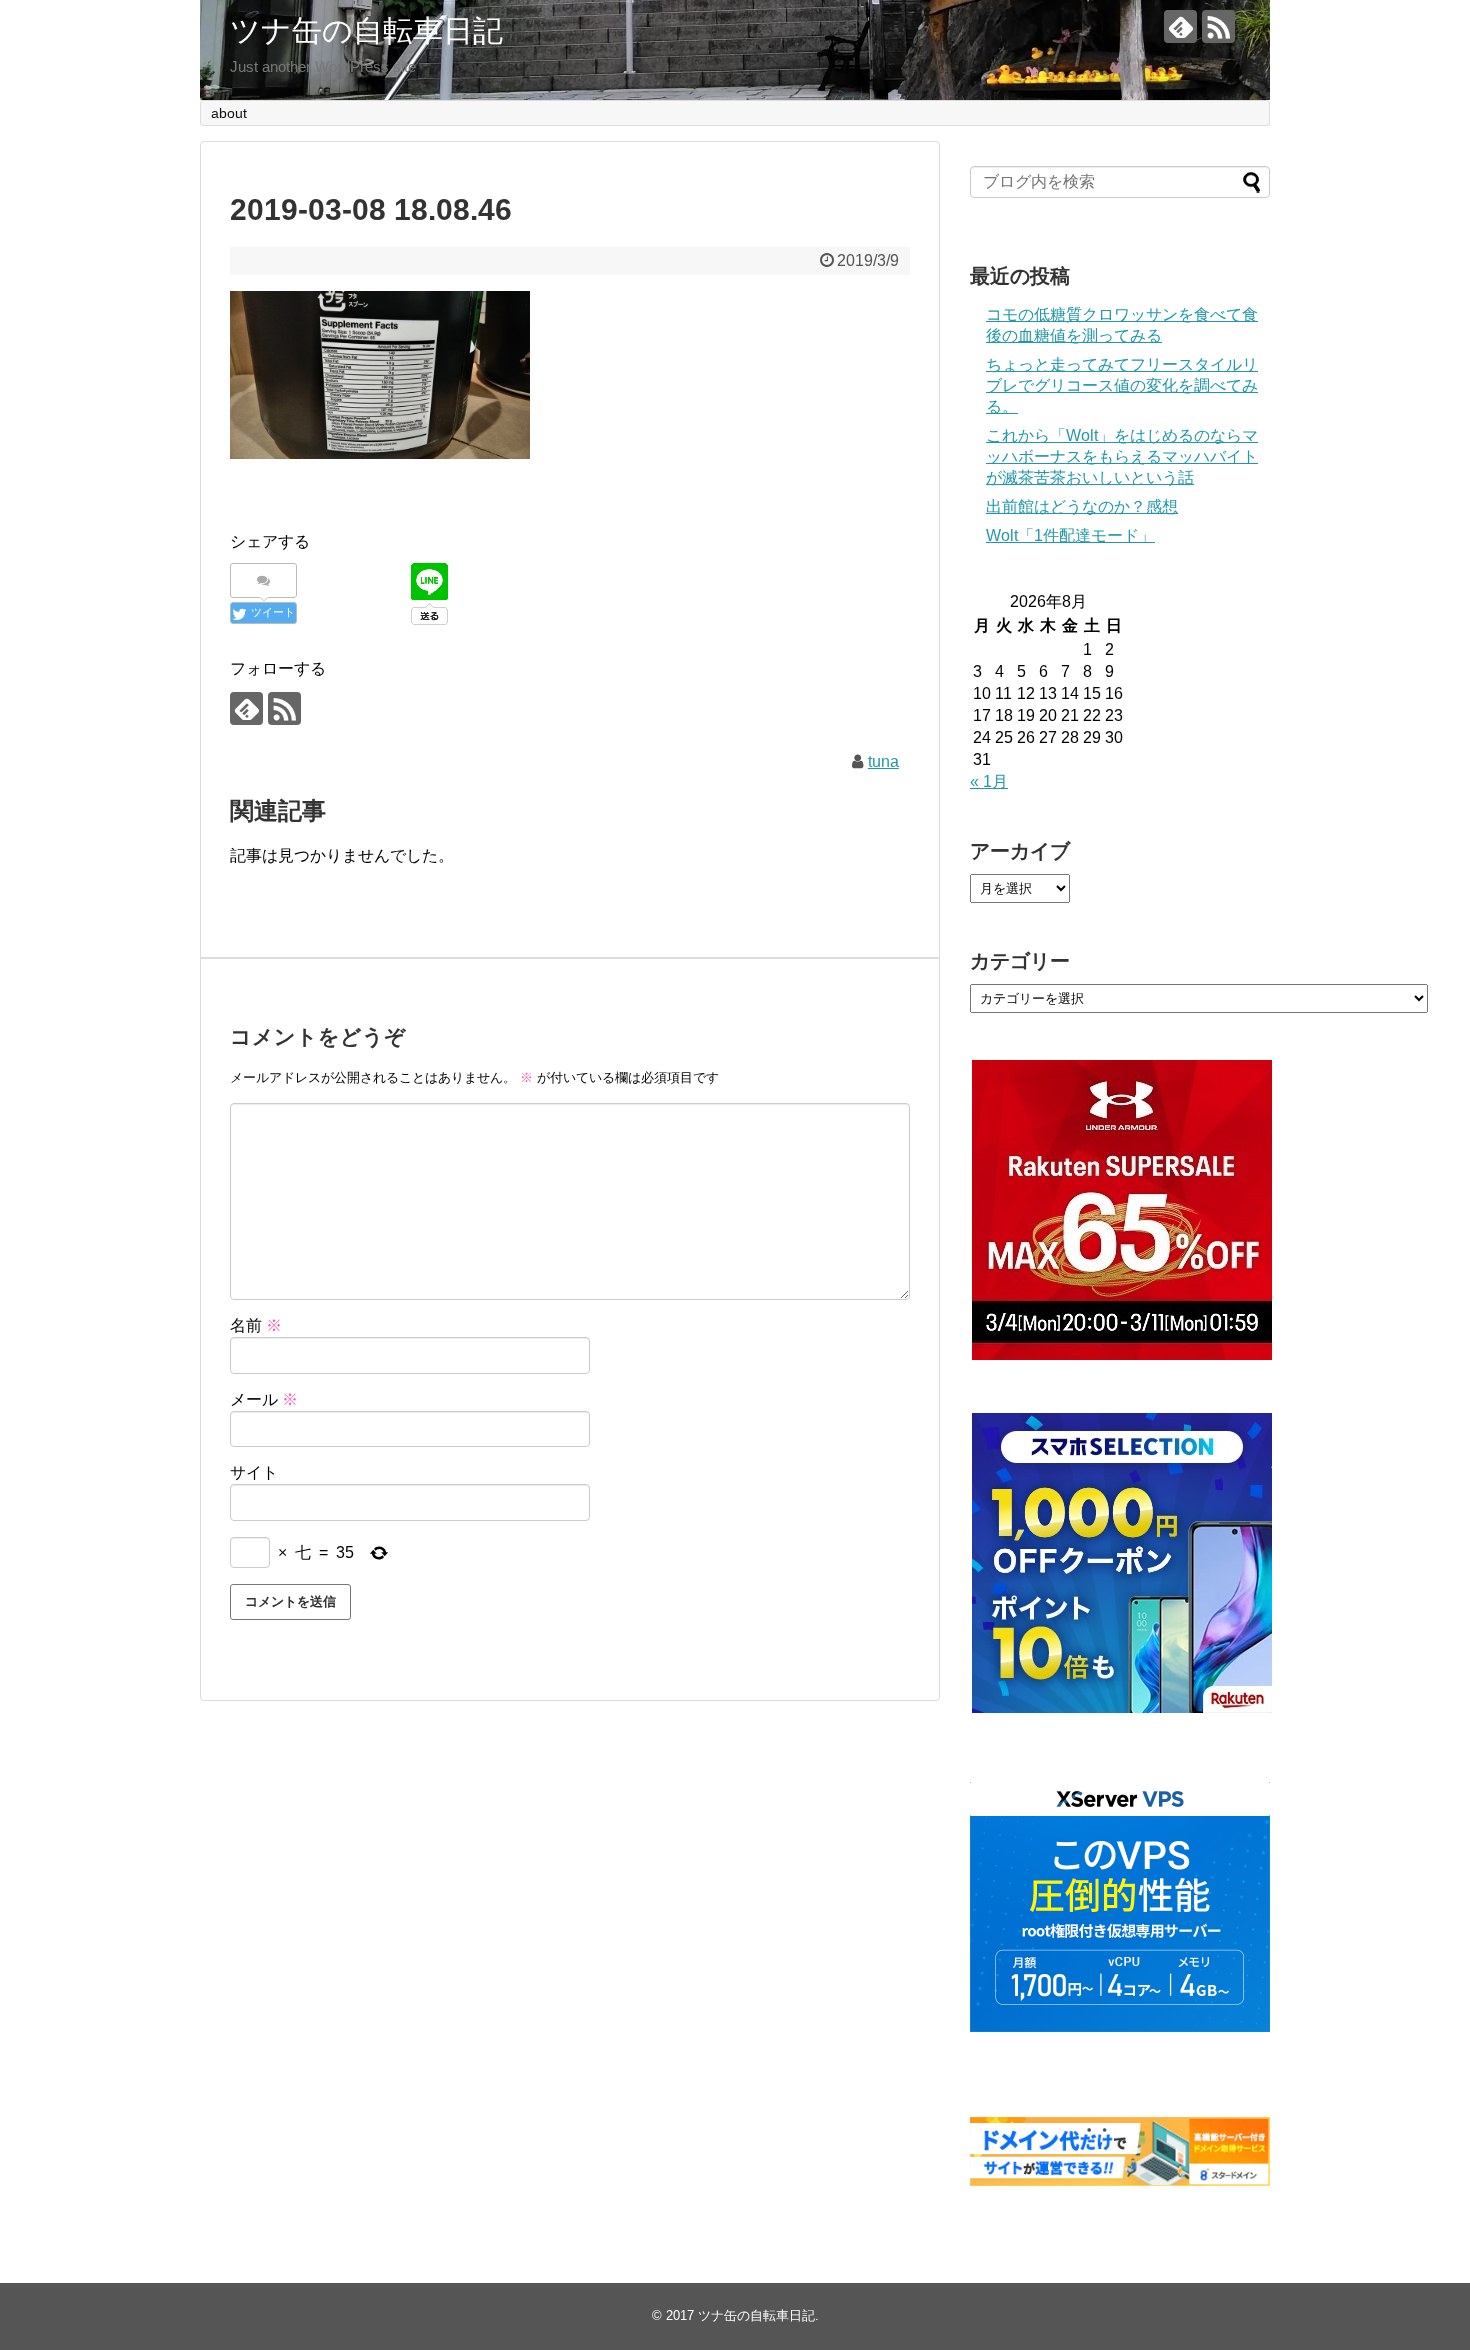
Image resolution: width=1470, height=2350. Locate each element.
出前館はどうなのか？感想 (1082, 506)
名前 (256, 1325)
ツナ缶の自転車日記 (366, 30)
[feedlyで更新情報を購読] (1180, 26)
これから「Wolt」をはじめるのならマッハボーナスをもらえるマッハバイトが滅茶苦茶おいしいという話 (1122, 456)
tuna (883, 761)
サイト (254, 1472)
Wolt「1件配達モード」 (1070, 535)
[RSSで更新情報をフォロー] (1218, 26)
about (229, 113)
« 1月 (989, 781)
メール (264, 1399)
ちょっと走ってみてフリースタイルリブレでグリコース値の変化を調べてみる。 (1122, 385)
